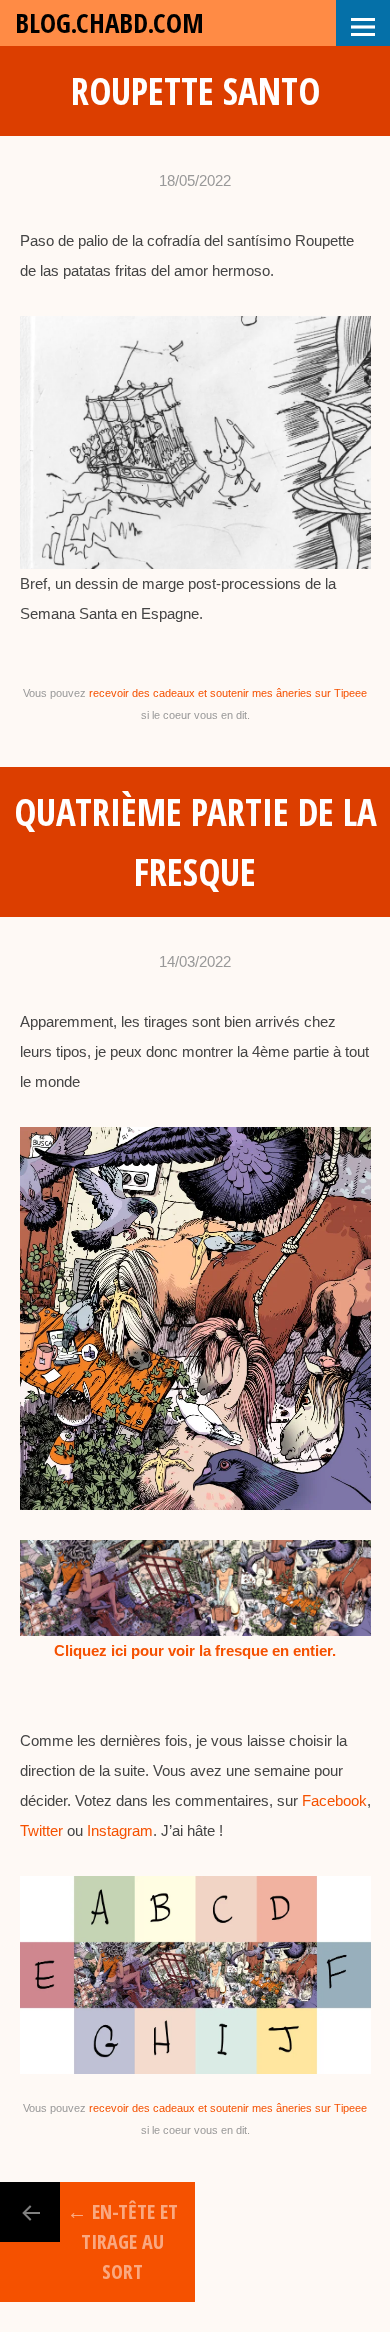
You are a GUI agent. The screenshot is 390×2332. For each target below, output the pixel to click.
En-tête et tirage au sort (122, 2241)
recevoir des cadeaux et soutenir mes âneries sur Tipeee (228, 693)
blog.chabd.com (109, 22)
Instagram (120, 1830)
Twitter (41, 1830)
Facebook (334, 1800)
